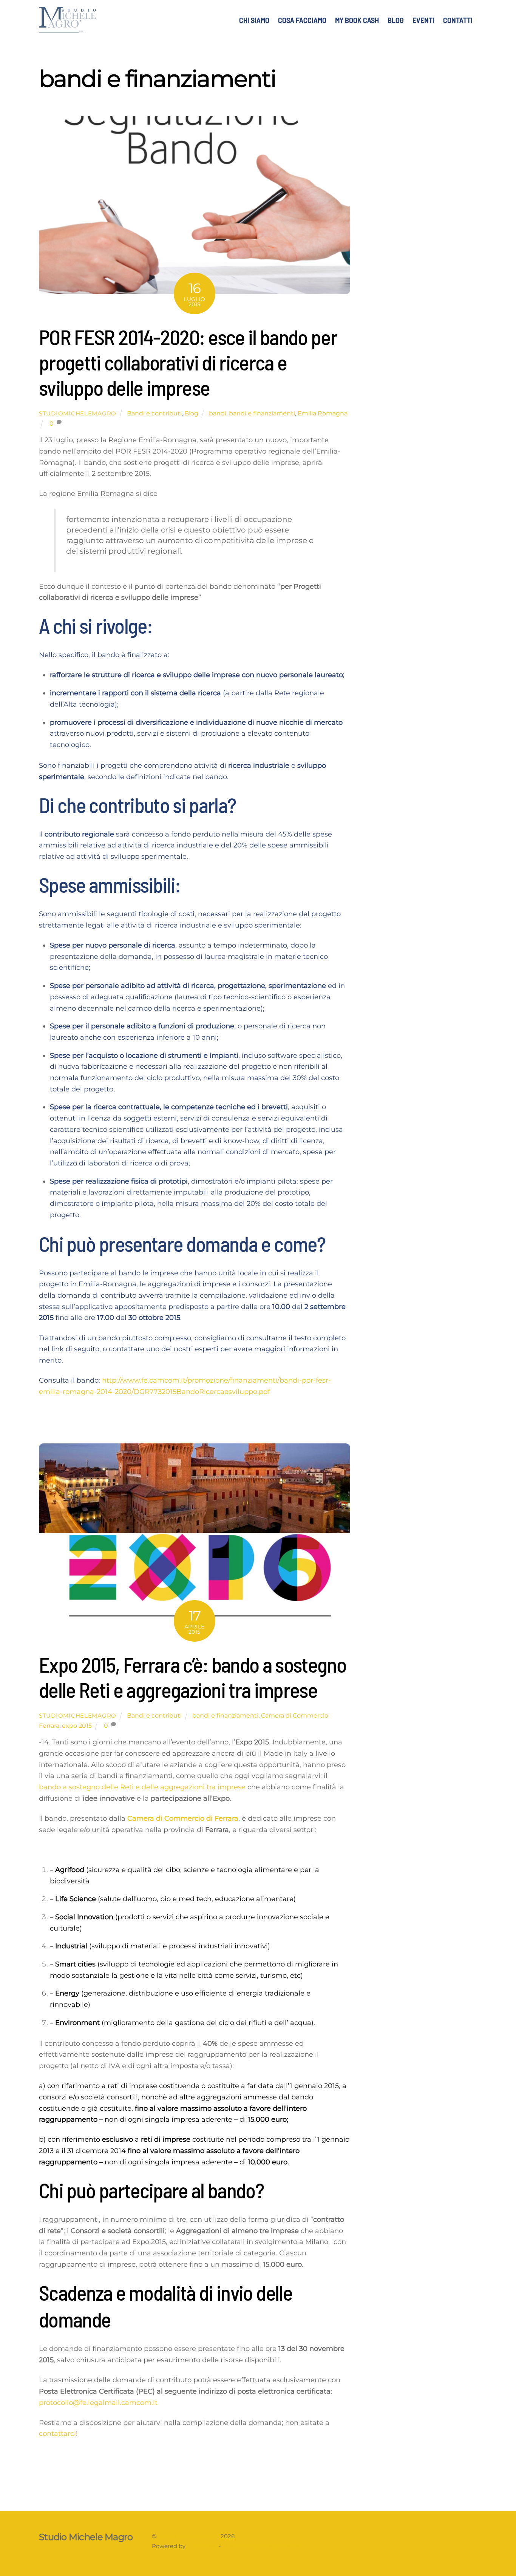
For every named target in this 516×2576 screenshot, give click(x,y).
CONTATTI (458, 20)
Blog (191, 413)
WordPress (202, 2546)
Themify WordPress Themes (262, 2546)
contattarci (57, 2434)
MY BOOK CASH (357, 20)
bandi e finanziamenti (262, 413)
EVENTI (423, 20)
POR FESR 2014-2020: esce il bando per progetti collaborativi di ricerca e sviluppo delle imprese (188, 362)
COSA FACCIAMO (302, 20)
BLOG (396, 20)
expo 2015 (77, 1726)
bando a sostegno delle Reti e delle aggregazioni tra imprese (142, 1787)
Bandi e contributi (154, 413)
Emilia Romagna (323, 413)
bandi (218, 413)
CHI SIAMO (254, 20)
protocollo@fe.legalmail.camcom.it (98, 2403)
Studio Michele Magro (188, 2536)
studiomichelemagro (78, 414)
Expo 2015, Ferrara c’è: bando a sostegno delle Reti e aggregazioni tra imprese (192, 1677)
